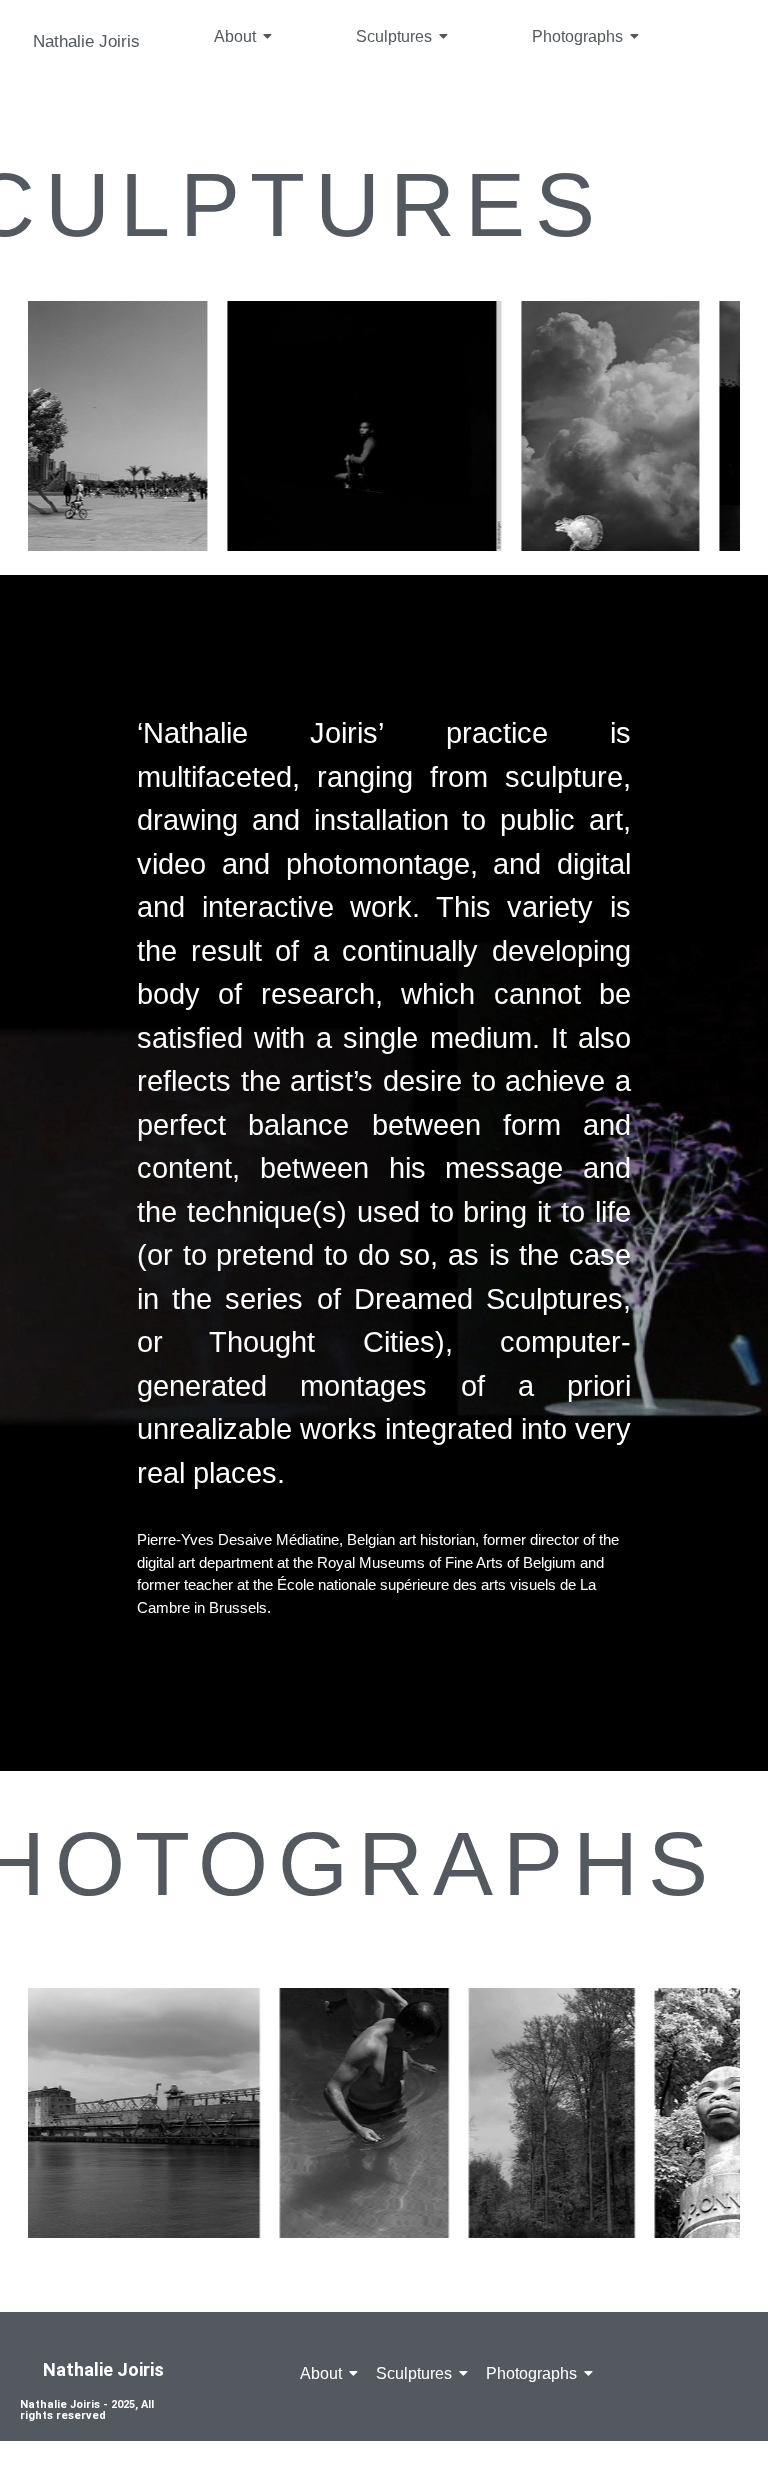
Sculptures (394, 36)
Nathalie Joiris (86, 41)
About (235, 36)
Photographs (577, 36)
